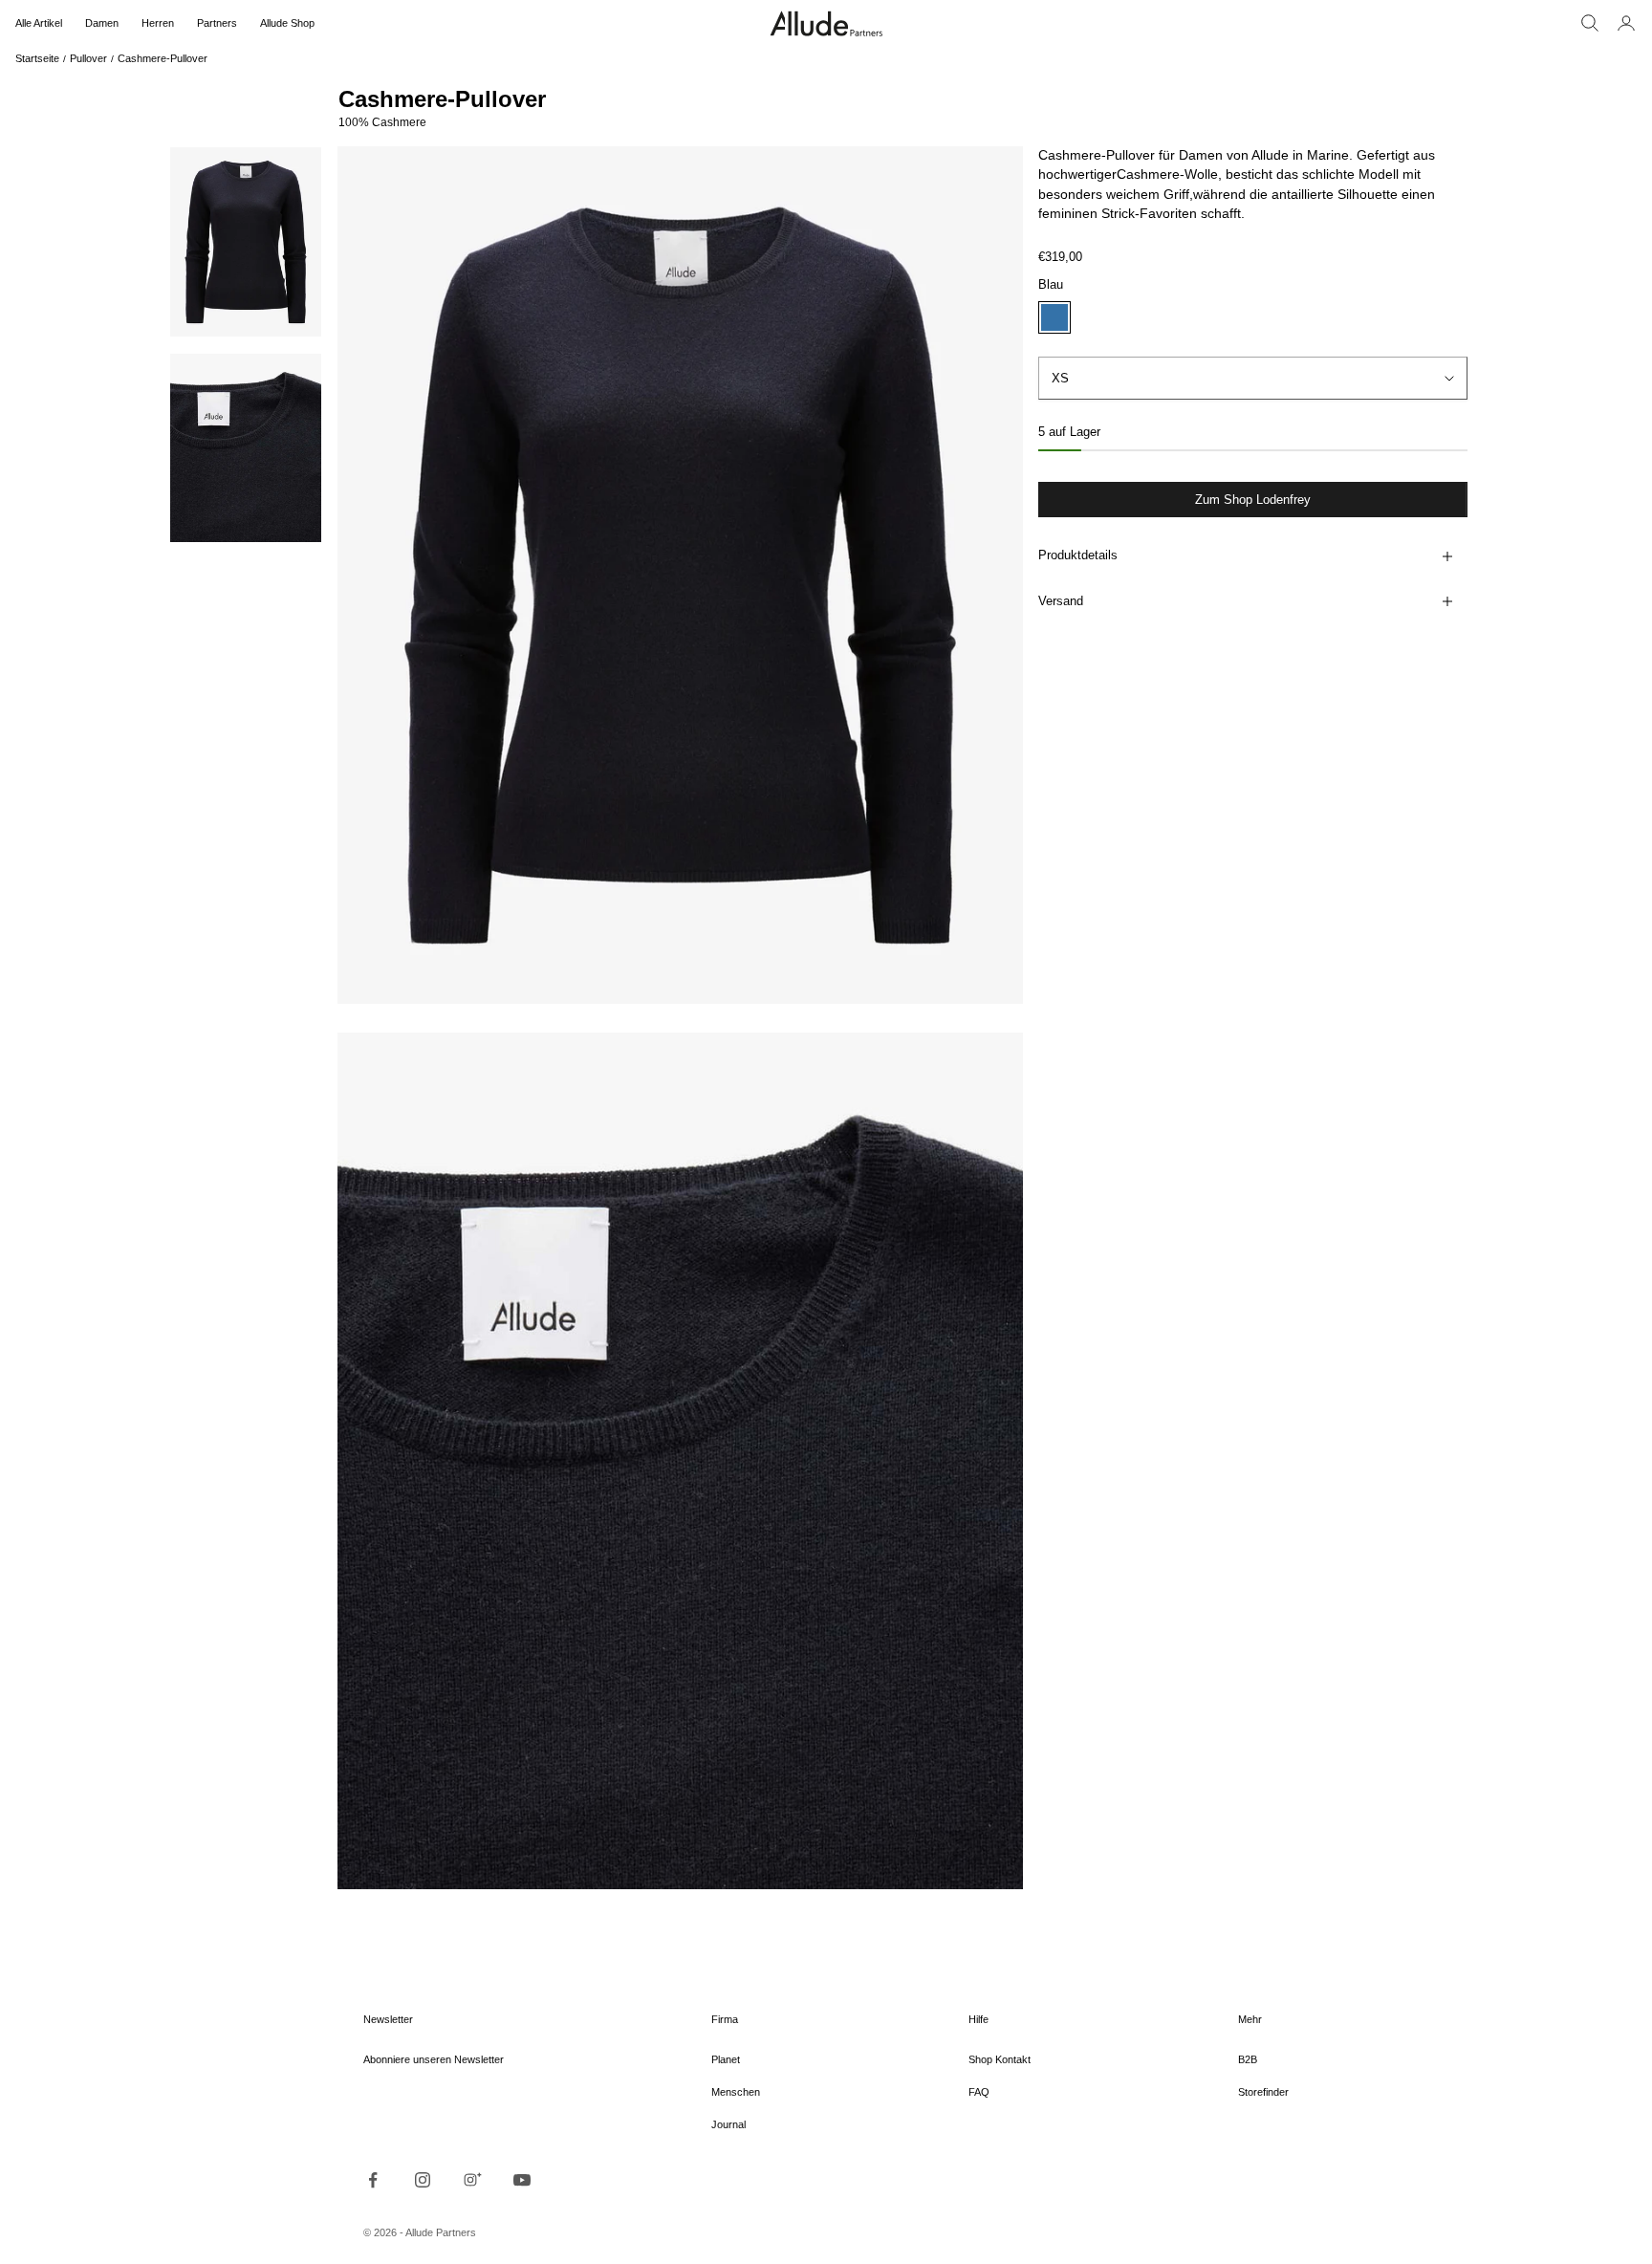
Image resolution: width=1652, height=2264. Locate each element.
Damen (102, 23)
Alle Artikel (39, 23)
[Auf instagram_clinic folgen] (472, 2180)
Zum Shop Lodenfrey (1253, 500)
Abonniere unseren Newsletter (434, 2059)
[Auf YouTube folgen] (522, 2180)
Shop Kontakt (1000, 2059)
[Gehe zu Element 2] (246, 448)
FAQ (979, 2092)
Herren (158, 23)
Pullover (88, 58)
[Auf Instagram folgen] (423, 2180)
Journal (728, 2124)
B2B (1248, 2059)
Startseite (37, 58)
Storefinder (1263, 2092)
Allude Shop (287, 23)
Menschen (736, 2092)
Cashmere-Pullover (163, 58)
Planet (726, 2059)
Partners (217, 23)
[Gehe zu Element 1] (246, 242)
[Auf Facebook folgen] (373, 2180)
